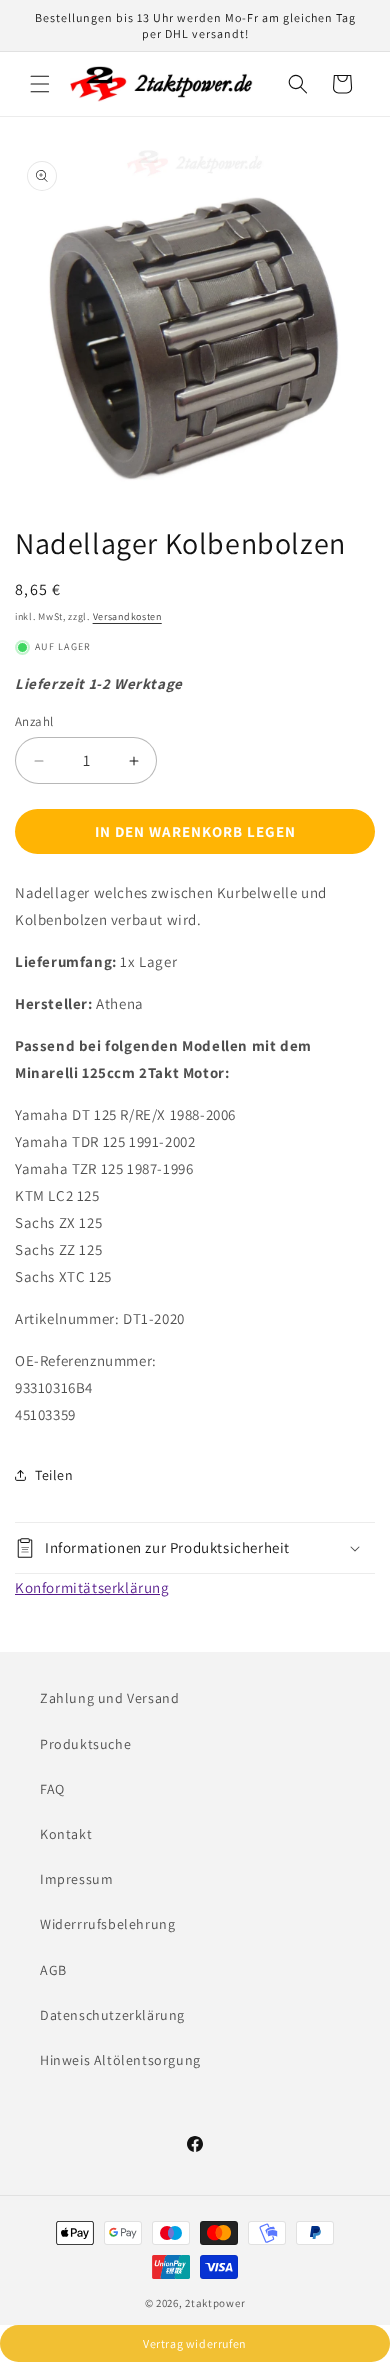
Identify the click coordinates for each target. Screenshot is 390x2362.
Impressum (76, 1879)
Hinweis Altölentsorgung (120, 2060)
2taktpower (215, 2303)
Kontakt (66, 1834)
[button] (40, 84)
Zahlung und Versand (109, 1698)
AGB (53, 1970)
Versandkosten (127, 616)
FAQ (52, 1789)
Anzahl (34, 721)
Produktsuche (85, 1744)
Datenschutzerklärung (112, 2015)
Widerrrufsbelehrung (107, 1924)
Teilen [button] (54, 1475)
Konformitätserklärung (92, 1587)
